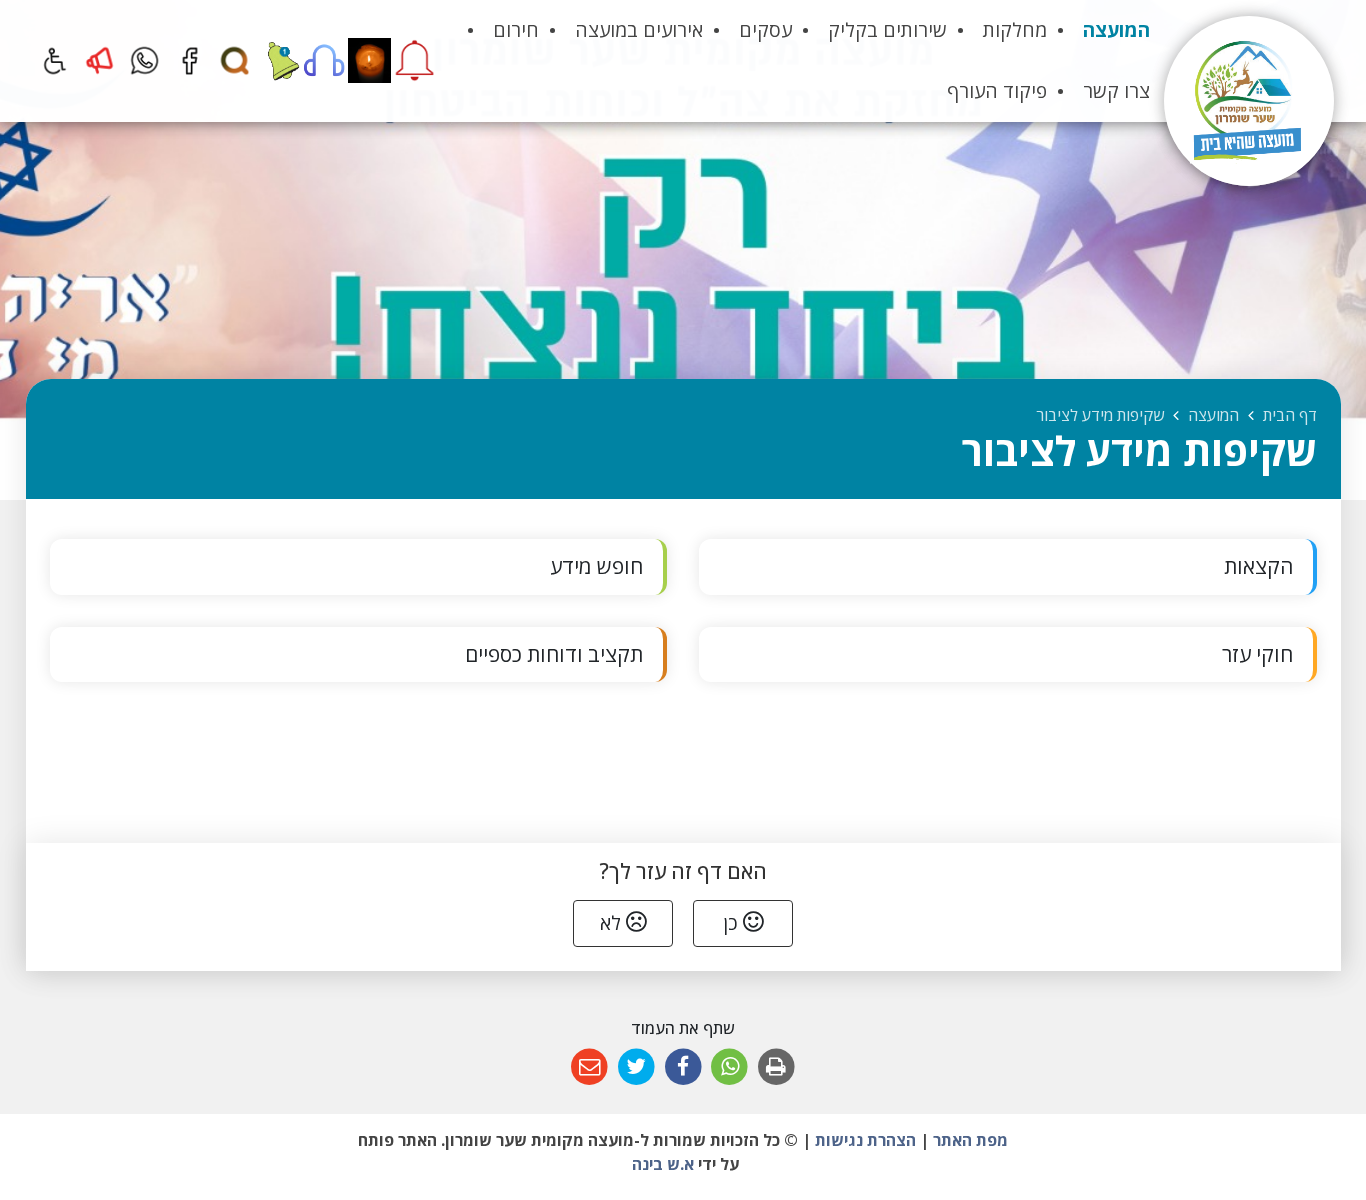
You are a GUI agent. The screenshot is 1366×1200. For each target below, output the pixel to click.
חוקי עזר (1257, 654)
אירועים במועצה (639, 29)
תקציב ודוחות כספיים (554, 654)
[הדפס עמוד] (776, 1067)
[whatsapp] (144, 60)
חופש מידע (596, 566)
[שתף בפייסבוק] (683, 1067)
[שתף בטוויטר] (636, 1067)
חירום (516, 29)
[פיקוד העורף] (414, 60)
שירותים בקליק (887, 29)
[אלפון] (324, 60)
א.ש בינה (661, 1164)
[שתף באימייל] (589, 1067)
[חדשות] (279, 60)
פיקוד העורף (997, 90)
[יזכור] (369, 60)
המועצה (1116, 29)
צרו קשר (1116, 90)
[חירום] (99, 60)
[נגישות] (54, 60)
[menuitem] (1116, 30)
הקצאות (1258, 566)
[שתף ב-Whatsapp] (729, 1067)
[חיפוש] (234, 60)
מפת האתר (970, 1140)
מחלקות (1015, 29)
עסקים (765, 29)
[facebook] (189, 60)
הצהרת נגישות (865, 1140)
